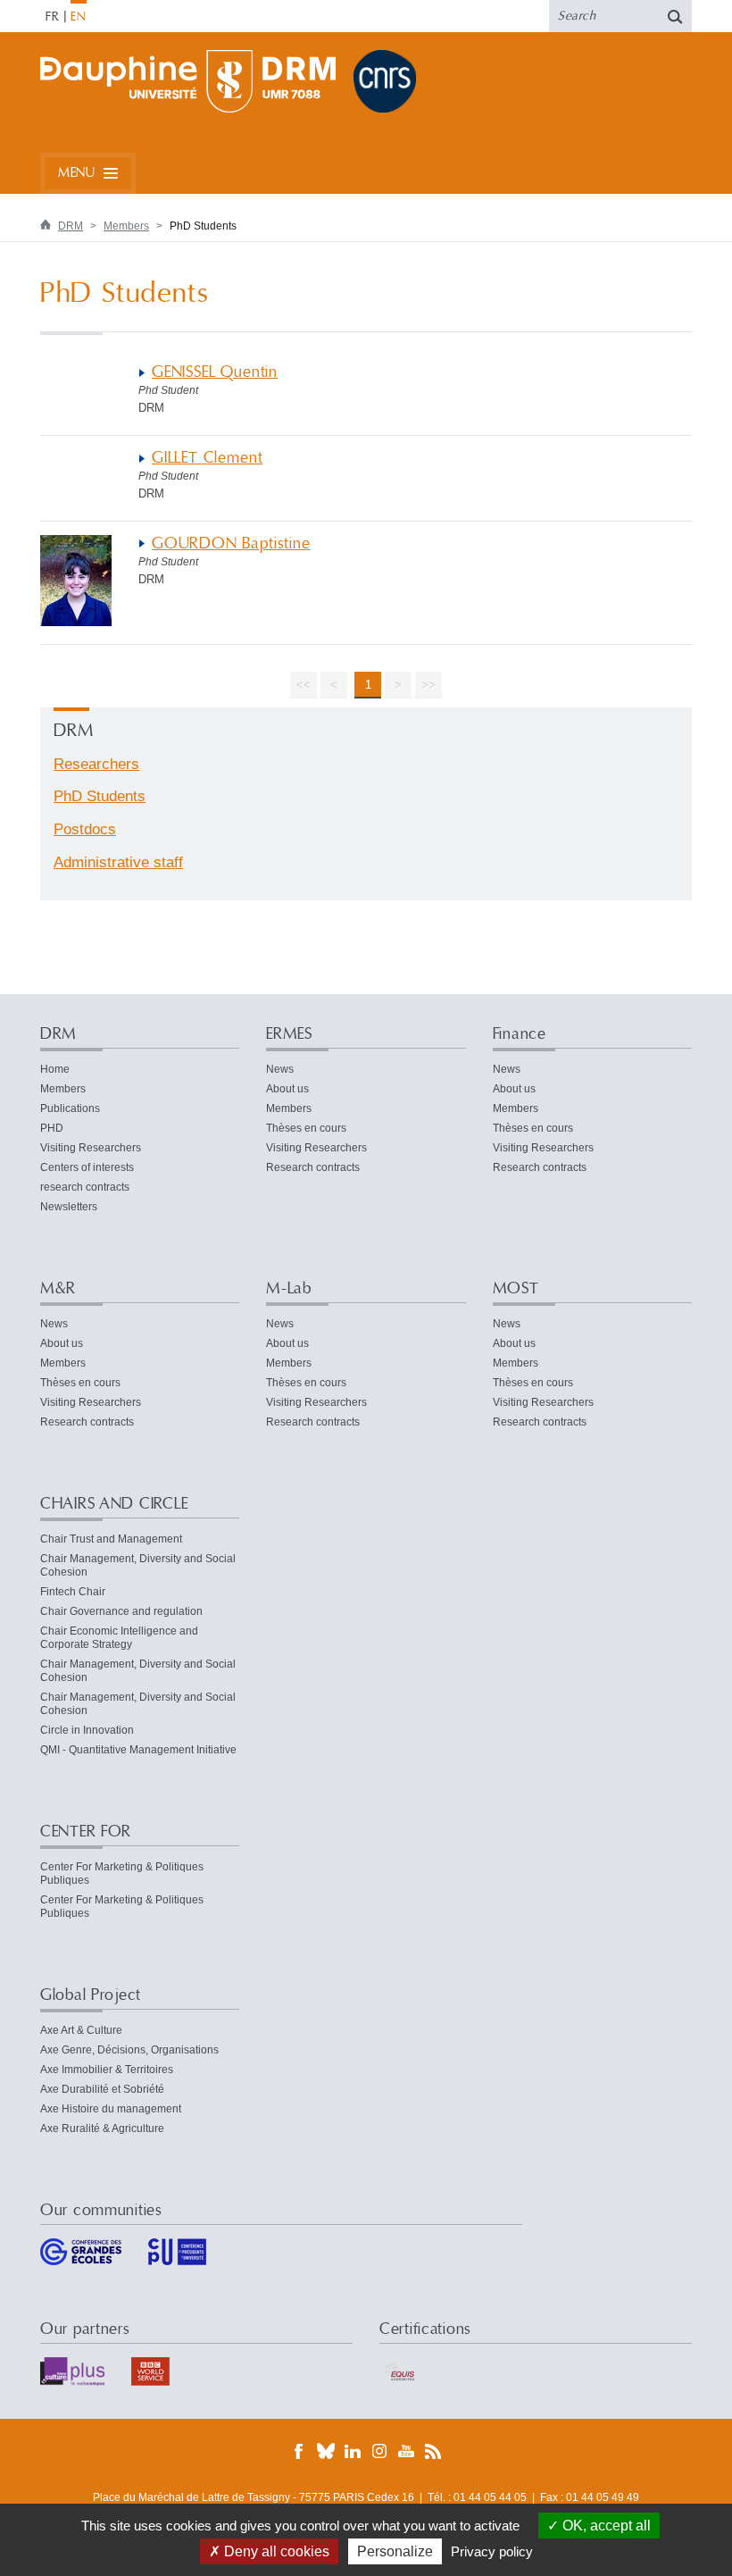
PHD (52, 1128)
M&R (58, 1288)
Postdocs (85, 829)
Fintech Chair (73, 1592)
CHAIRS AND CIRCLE (114, 1504)
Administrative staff (118, 862)
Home (55, 1069)
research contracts (85, 1187)
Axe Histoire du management (111, 2109)
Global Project (91, 1995)
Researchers (96, 764)
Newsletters (69, 1207)
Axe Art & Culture (81, 2030)
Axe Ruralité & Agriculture (102, 2129)
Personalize (395, 2551)
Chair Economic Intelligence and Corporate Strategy (119, 1638)
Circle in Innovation (87, 1730)
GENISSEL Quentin (215, 372)
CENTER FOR (86, 1832)
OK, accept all (605, 2526)
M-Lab (289, 1288)
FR (53, 17)
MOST (516, 1288)
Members (126, 226)
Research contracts (313, 1167)
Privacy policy (492, 2551)
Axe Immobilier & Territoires (107, 2070)
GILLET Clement (207, 458)
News (280, 1069)
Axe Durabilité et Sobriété (102, 2089)
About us (287, 1089)
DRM (71, 226)
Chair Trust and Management (111, 1539)
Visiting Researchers (91, 1148)
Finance (520, 1034)
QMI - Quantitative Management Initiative (138, 1750)
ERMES (289, 1034)
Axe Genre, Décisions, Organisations (129, 2050)
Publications (70, 1108)
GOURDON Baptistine (231, 544)
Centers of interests (87, 1167)
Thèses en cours (306, 1128)
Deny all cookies (275, 2551)
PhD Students (100, 796)
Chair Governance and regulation (121, 1611)
